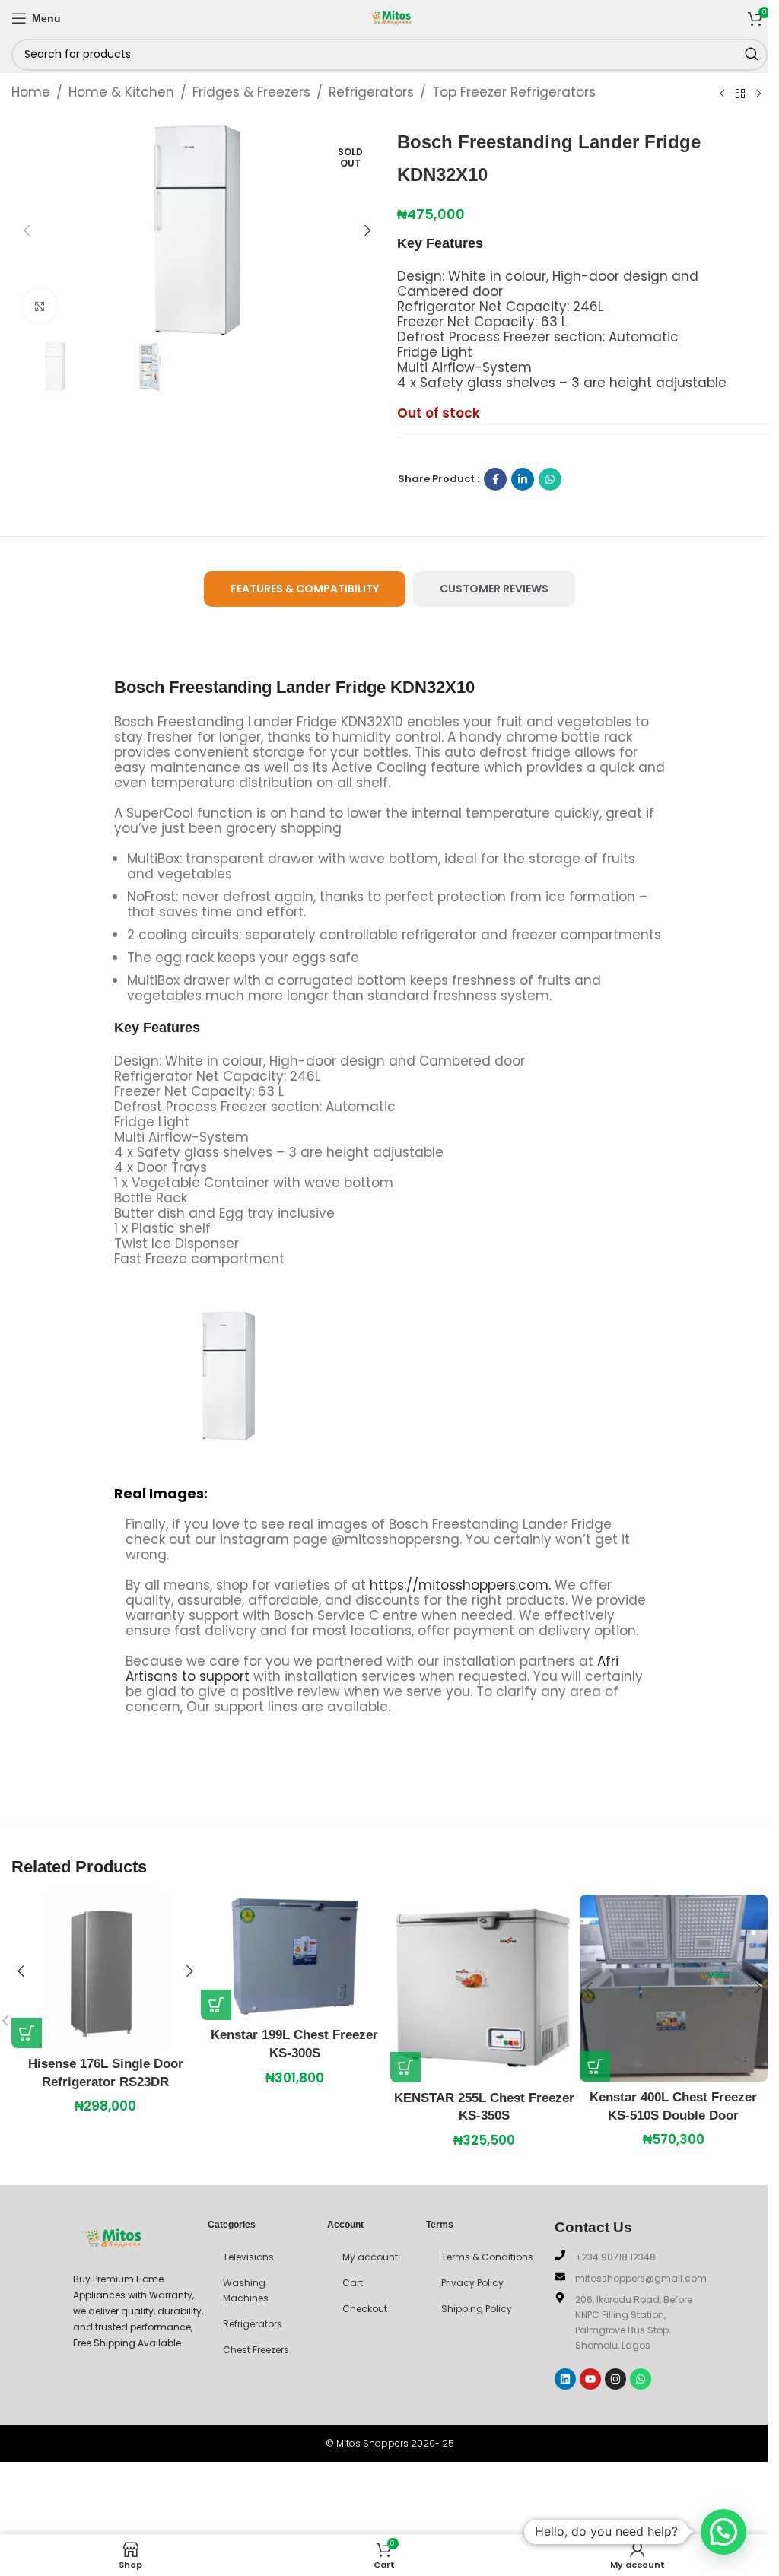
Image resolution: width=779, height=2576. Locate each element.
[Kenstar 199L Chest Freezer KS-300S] (295, 1957)
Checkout (365, 2309)
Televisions (248, 2257)
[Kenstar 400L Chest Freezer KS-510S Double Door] (674, 1988)
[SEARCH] (752, 55)
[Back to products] (740, 94)
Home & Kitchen (121, 92)
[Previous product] (722, 94)
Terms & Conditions (487, 2257)
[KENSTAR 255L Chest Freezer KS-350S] (484, 1988)
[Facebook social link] (495, 479)
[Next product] (758, 94)
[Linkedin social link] (523, 479)
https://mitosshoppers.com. (462, 1585)
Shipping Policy (477, 2309)
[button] (27, 230)
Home (31, 92)
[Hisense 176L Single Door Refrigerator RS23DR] (105, 1971)
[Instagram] (615, 2379)
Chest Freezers (256, 2350)
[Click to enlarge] (40, 306)
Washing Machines (246, 2290)
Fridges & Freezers (251, 92)
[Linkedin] (565, 2379)
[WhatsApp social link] (550, 479)
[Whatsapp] (641, 2379)
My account (370, 2257)
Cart (353, 2283)
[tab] (305, 589)
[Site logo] (389, 17)
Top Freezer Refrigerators (514, 92)
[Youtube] (590, 2379)
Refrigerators (371, 92)
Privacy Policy (472, 2283)
